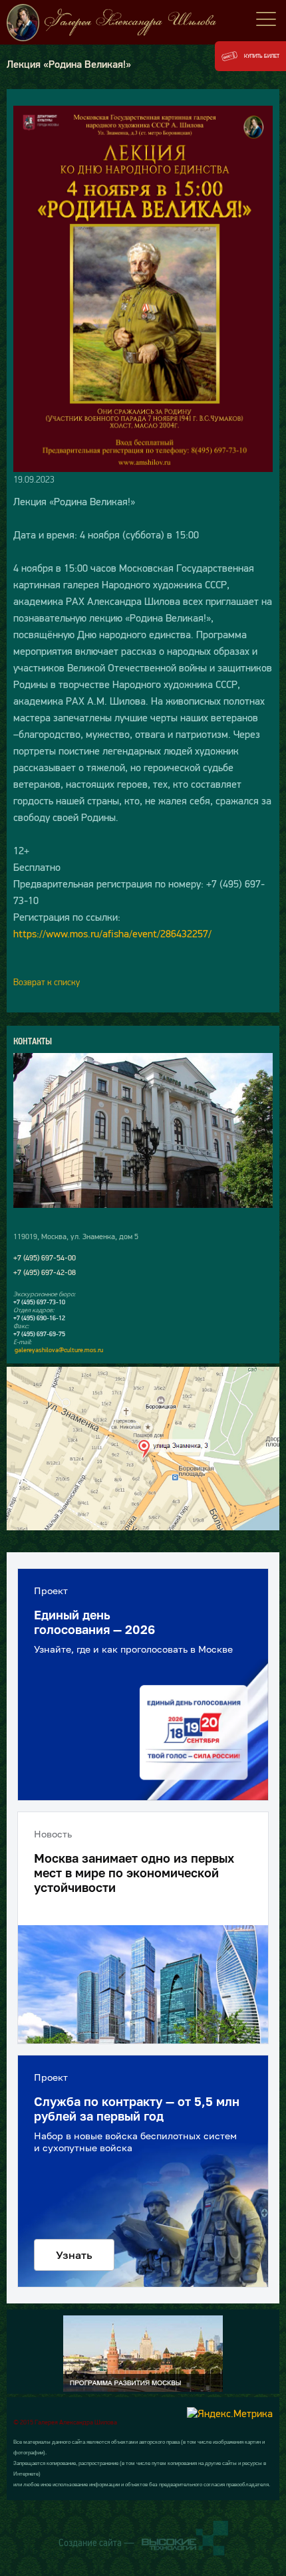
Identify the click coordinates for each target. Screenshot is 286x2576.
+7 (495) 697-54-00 (45, 1258)
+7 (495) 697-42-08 (45, 1272)
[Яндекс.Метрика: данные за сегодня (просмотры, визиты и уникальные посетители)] (230, 2413)
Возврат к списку (47, 982)
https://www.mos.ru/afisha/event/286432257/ (112, 933)
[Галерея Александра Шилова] (143, 23)
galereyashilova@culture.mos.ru (59, 1350)
